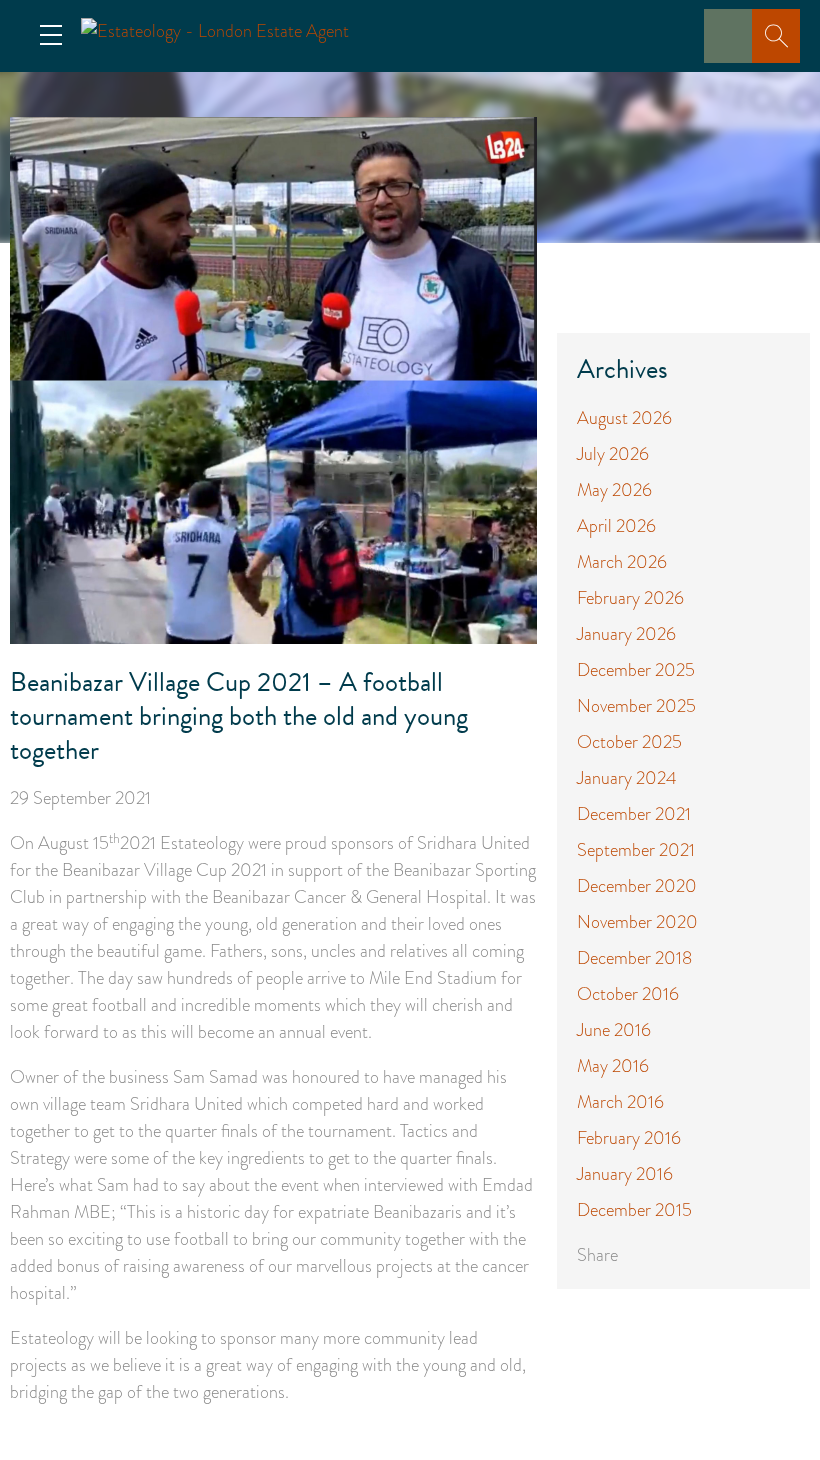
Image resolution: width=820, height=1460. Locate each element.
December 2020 (637, 886)
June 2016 (614, 1030)
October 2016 (628, 994)
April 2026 (616, 526)
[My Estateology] (734, 50)
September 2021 (636, 850)
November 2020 (637, 922)
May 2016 (613, 1066)
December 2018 (634, 958)
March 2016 (620, 1102)
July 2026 (613, 454)
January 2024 (627, 778)
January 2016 (625, 1174)
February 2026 (630, 598)
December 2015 (634, 1210)
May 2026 (614, 490)
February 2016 (629, 1138)
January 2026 (626, 634)
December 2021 (634, 814)
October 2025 (629, 742)
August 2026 (624, 418)
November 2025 (636, 706)
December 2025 (636, 670)
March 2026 (622, 562)
